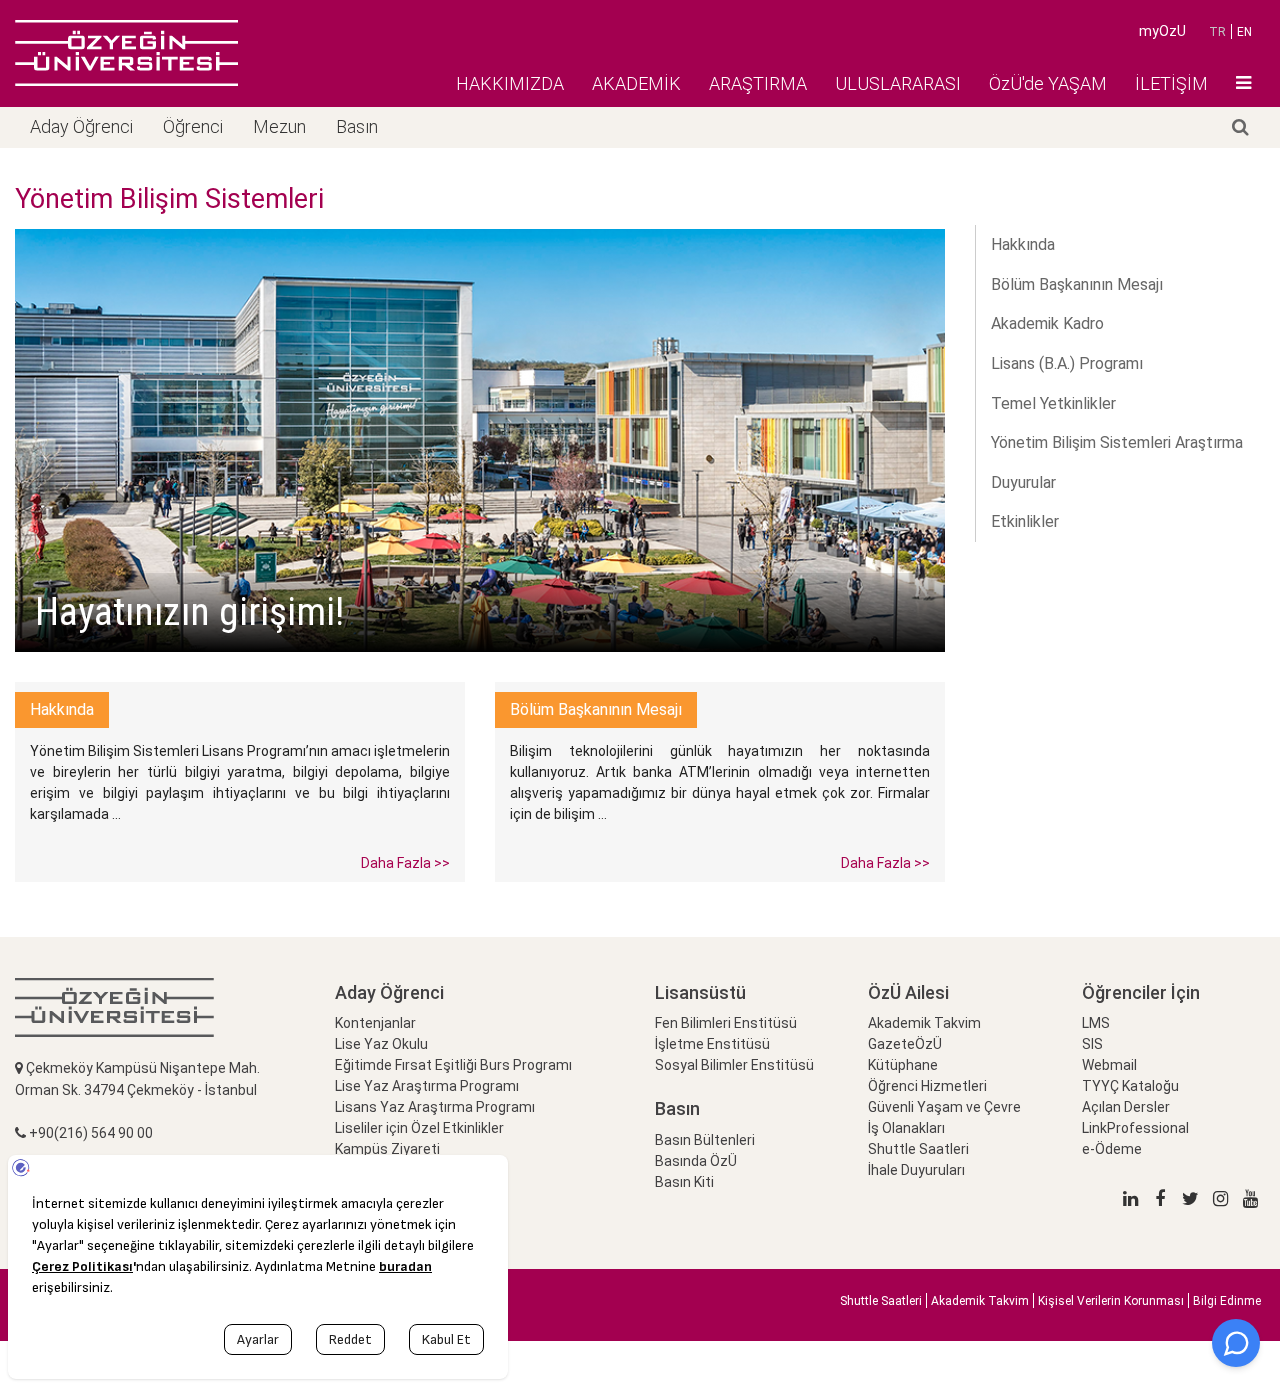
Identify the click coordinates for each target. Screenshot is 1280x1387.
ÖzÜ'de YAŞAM (1048, 83)
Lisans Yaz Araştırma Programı (435, 1107)
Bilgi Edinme (1227, 1301)
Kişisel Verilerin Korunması (1111, 1301)
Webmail (1109, 1065)
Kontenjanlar (375, 1023)
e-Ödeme (1112, 1149)
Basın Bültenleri (705, 1140)
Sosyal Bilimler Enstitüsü (734, 1065)
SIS (1092, 1044)
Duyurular (1023, 482)
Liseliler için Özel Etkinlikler (419, 1128)
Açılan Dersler (1126, 1107)
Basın (357, 126)
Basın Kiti (684, 1182)
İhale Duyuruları (916, 1170)
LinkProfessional (1135, 1128)
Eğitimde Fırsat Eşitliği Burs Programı (453, 1065)
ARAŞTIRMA (758, 83)
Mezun (279, 126)
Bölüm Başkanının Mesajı (1077, 284)
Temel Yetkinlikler (1053, 403)
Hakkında (1023, 244)
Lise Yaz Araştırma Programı (427, 1086)
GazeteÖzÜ (905, 1044)
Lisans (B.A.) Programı (1067, 363)
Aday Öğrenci (81, 126)
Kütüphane (903, 1065)
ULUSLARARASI (898, 83)
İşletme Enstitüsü (712, 1044)
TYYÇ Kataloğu (1130, 1086)
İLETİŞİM (1171, 83)
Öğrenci (193, 126)
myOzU (1162, 31)
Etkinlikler (1025, 521)
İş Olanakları (906, 1128)
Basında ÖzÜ (696, 1161)
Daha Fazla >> (405, 863)
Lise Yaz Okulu (381, 1044)
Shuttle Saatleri (918, 1149)
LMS (1096, 1023)
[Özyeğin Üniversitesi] (126, 53)
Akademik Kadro (1047, 323)
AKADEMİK (636, 83)
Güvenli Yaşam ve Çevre (944, 1107)
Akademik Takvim (924, 1023)
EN (1244, 32)
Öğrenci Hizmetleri (927, 1086)
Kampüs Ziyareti (387, 1149)
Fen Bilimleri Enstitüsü (726, 1023)
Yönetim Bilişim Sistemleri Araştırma (1117, 442)
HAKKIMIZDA (510, 83)
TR (1217, 32)
